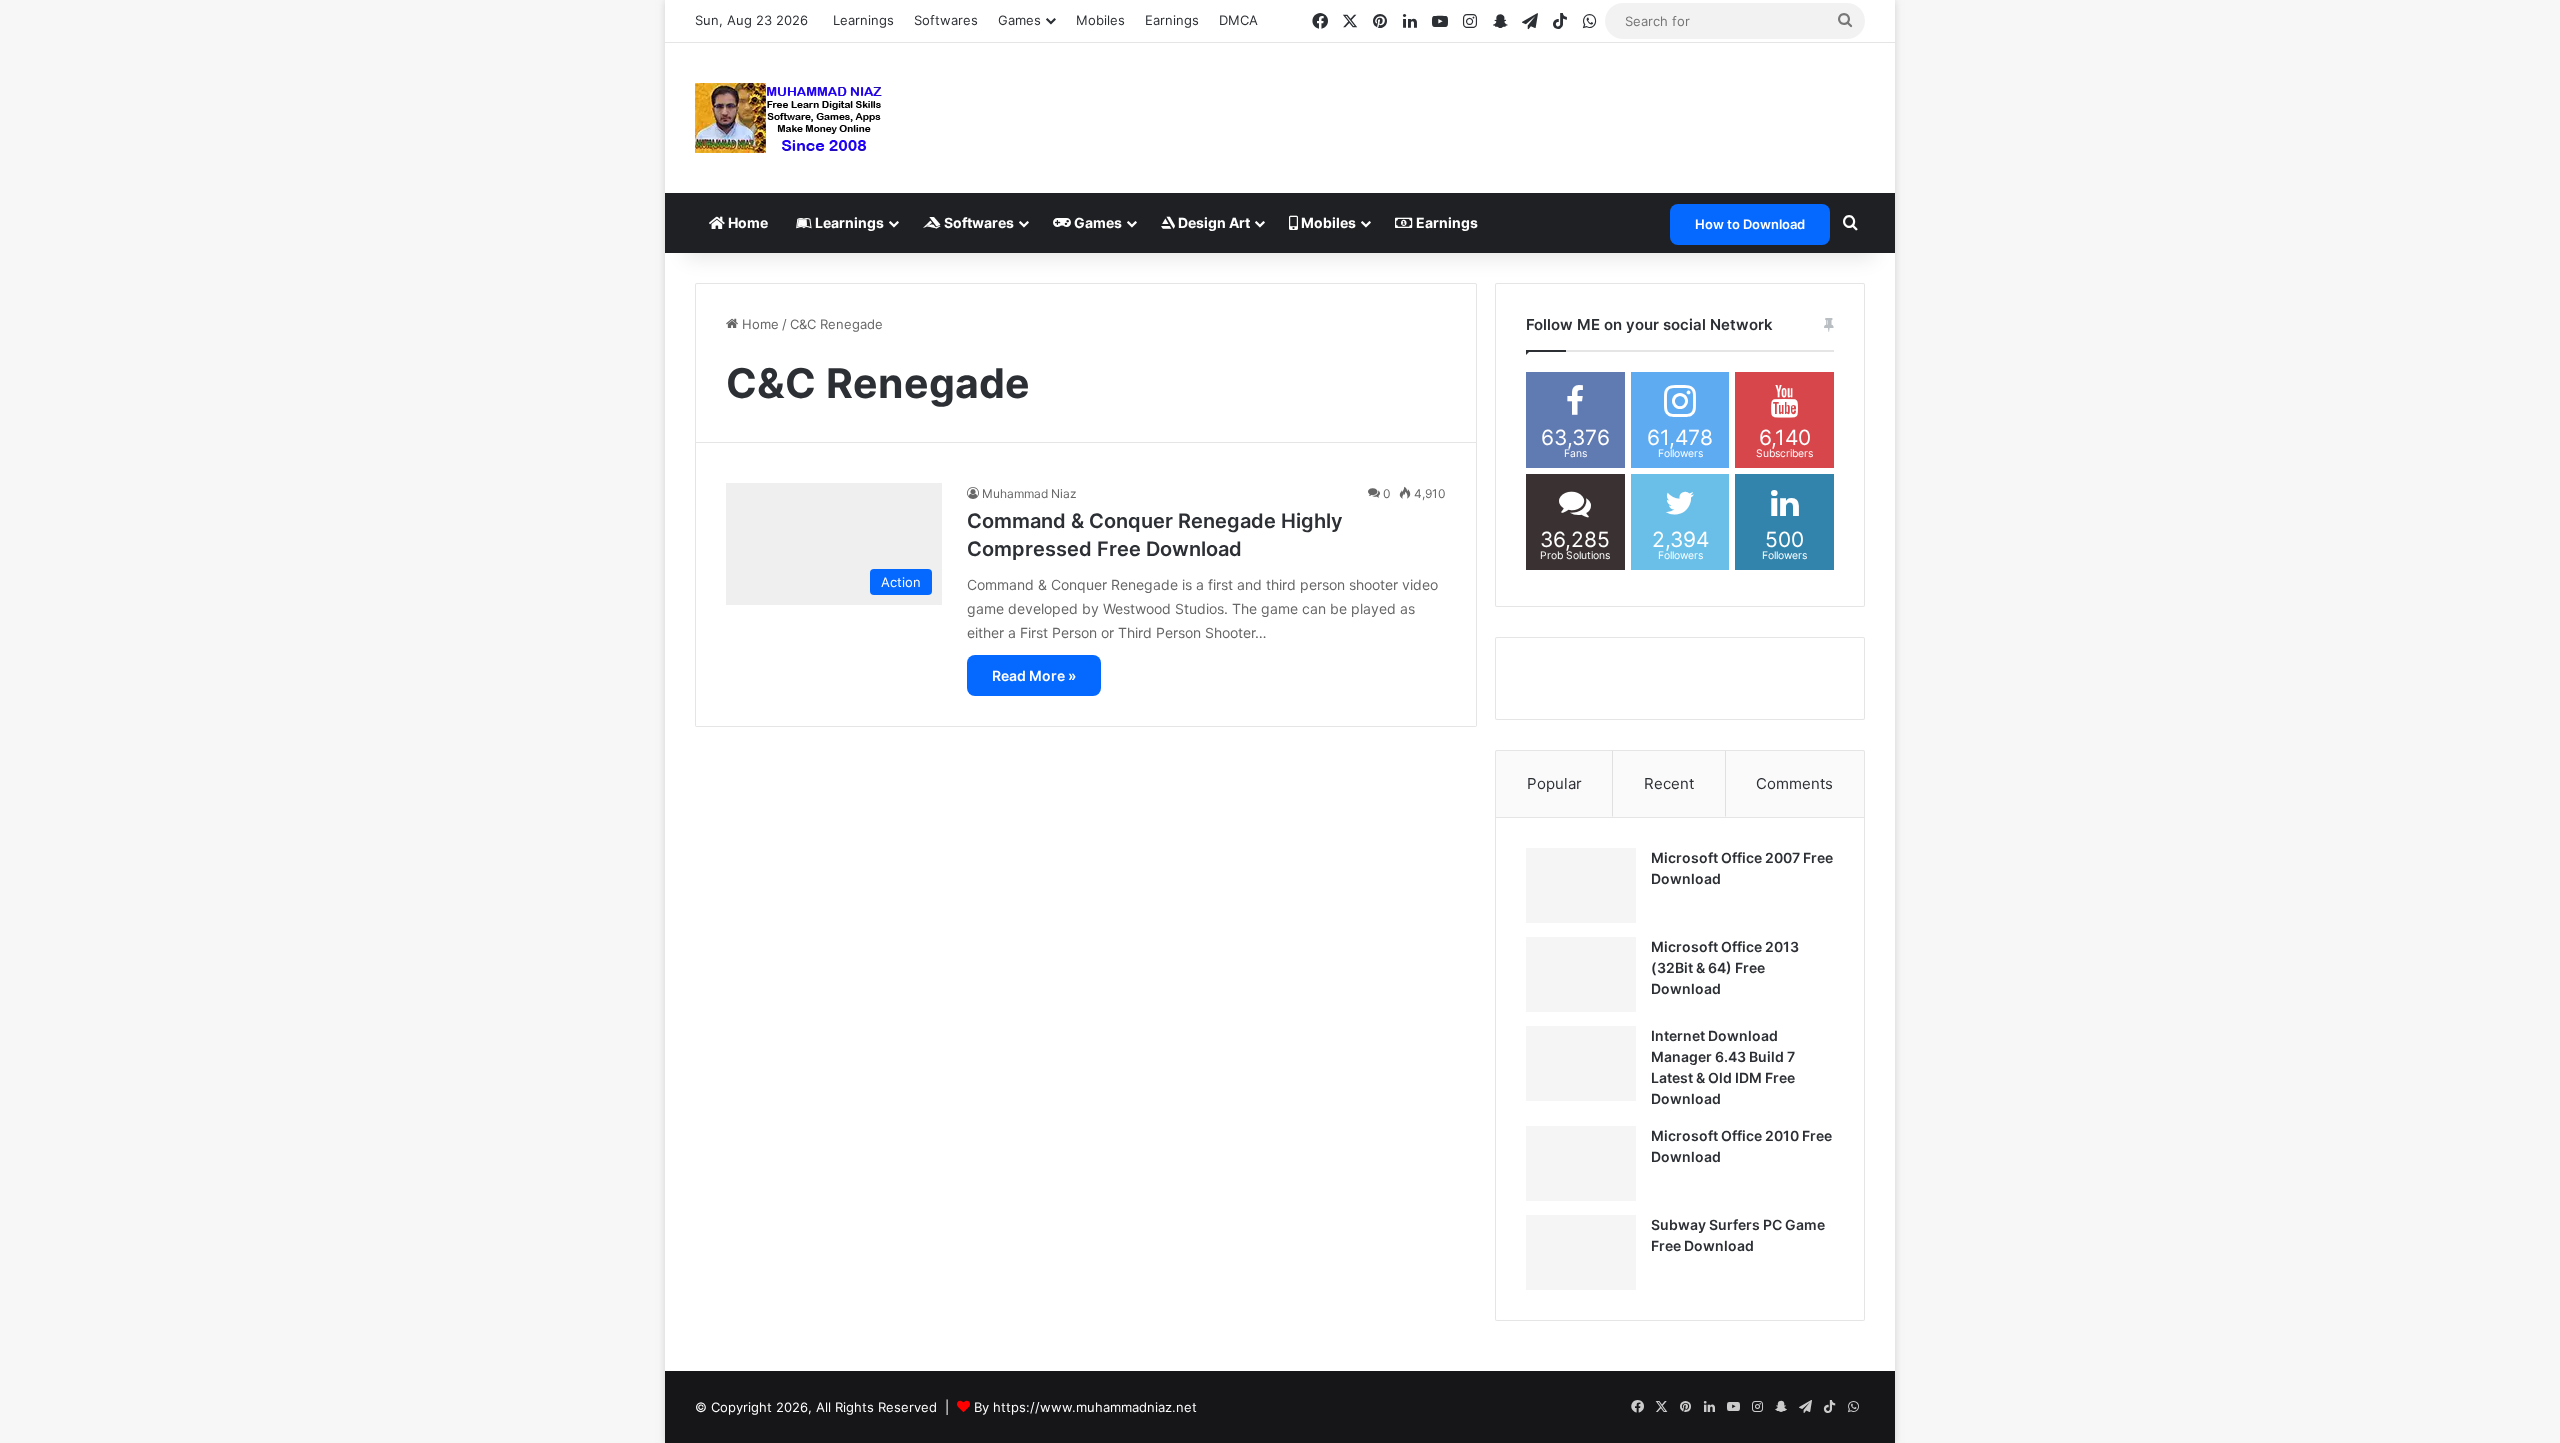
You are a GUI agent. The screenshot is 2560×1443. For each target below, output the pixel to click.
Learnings (863, 20)
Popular (1554, 783)
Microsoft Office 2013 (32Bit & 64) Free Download (1725, 967)
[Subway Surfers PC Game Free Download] (1581, 1252)
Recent (1669, 783)
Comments (1794, 783)
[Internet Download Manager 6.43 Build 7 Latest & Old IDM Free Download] (1581, 1063)
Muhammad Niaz (1029, 493)
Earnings (1172, 20)
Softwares (946, 20)
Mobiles (1100, 20)
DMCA (1238, 20)
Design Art (1212, 222)
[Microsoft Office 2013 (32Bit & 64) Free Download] (1581, 974)
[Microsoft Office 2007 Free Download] (1581, 885)
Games (1096, 222)
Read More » (1034, 675)
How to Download (1750, 224)
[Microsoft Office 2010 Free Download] (1581, 1163)
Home (746, 222)
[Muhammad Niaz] (789, 118)
